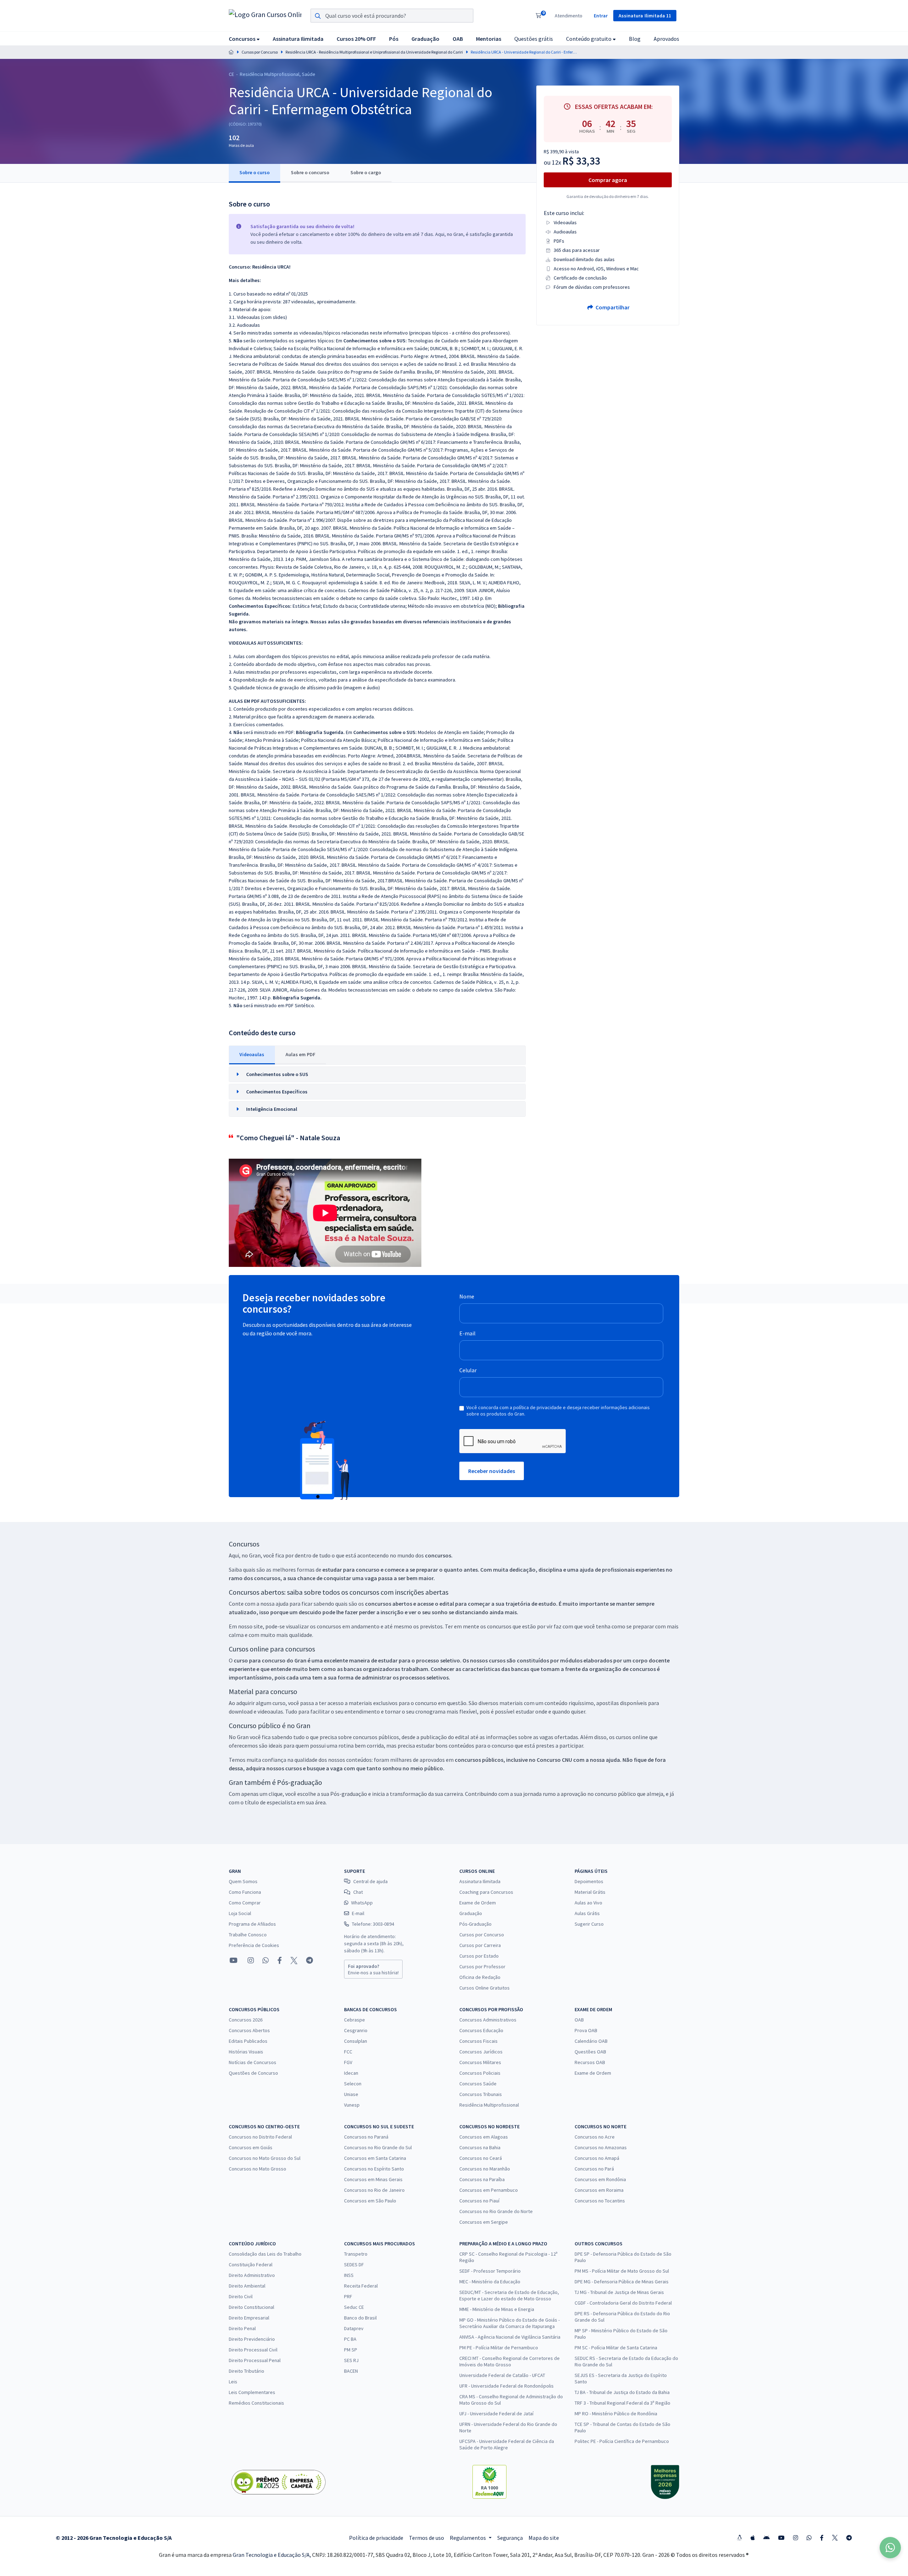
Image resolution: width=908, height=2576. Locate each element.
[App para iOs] (753, 2538)
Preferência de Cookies (254, 1945)
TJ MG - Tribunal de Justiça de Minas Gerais (619, 2292)
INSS (349, 2275)
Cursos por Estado (479, 1956)
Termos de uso (427, 2538)
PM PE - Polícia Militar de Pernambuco (499, 2348)
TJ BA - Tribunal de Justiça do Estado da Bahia (622, 2392)
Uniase (351, 2094)
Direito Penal (242, 2328)
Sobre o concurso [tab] (310, 172)
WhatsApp (362, 1903)
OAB (579, 2020)
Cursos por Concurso (260, 52)
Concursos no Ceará (481, 2158)
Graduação (471, 1913)
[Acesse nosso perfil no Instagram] (250, 1960)
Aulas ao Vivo (588, 1903)
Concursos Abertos (249, 2030)
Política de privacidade (376, 2538)
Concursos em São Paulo (370, 2201)
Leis (233, 2382)
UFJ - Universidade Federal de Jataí (496, 2414)
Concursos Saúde (478, 2084)
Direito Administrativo (252, 2275)
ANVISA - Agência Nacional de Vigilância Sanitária (510, 2337)
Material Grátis (590, 1892)
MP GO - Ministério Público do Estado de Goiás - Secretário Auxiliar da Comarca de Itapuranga (510, 2323)
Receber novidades (492, 1471)
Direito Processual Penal (255, 2360)
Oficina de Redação (480, 1977)
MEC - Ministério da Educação (490, 2282)
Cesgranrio (356, 2030)
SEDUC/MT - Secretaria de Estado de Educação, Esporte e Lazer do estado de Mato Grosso (509, 2295)
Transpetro (356, 2254)
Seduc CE (354, 2307)
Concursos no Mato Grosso (258, 2169)
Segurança (510, 2538)
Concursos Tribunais (481, 2094)
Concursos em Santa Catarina (375, 2158)
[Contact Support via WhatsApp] (890, 2548)
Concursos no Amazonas (601, 2147)
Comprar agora (608, 180)
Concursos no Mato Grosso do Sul (265, 2158)
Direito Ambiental (247, 2286)
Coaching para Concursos (486, 1892)
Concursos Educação (481, 2030)
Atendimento (569, 16)
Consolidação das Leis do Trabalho (265, 2254)
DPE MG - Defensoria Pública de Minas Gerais (622, 2282)
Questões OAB (590, 2052)
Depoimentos (589, 1881)
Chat (358, 1892)
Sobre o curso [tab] (254, 172)
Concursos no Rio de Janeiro (374, 2190)
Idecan (351, 2073)
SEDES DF (354, 2265)
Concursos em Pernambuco (489, 2190)
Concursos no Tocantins (600, 2201)
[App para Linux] (740, 2538)
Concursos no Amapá (597, 2158)
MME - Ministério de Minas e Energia (497, 2309)
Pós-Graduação (475, 1924)
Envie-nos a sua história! (373, 1969)
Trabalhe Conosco (248, 1935)
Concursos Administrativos (488, 2020)
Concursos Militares (480, 2062)
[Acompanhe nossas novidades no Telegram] (309, 1960)
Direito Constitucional (251, 2307)
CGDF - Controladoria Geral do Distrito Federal (623, 2303)
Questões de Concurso (253, 2073)
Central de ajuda (370, 1881)
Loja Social (240, 1913)
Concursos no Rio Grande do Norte (496, 2211)
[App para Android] (766, 2538)
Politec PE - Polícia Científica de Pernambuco (622, 2441)
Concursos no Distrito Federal (260, 2137)
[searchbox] (392, 16)
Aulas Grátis (587, 1913)
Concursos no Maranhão (485, 2169)
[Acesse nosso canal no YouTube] (234, 1960)
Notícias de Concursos (253, 2062)
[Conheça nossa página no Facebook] (280, 1960)
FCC (348, 2052)
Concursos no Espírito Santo (374, 2169)
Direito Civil (241, 2296)
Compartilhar (612, 307)
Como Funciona (245, 1892)
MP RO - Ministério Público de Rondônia (616, 2414)
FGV (348, 2062)
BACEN (351, 2371)
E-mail (467, 1333)
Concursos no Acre (595, 2137)
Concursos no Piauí (479, 2201)
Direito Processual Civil (253, 2350)
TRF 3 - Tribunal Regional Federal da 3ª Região (622, 2403)
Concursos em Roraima (599, 2190)
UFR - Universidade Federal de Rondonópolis (506, 2386)
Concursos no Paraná (366, 2137)
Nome (467, 1296)
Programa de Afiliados (252, 1924)
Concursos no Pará (594, 2169)
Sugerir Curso (589, 1924)
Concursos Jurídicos (481, 2052)
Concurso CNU (554, 1760)
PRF (348, 2296)
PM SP (351, 2350)
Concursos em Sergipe (484, 2222)
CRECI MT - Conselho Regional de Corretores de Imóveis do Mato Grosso (510, 2361)
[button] (244, 38)
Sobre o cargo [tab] (366, 172)
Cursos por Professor (482, 1967)
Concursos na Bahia (480, 2147)
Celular (468, 1370)
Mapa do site (544, 2538)
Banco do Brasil (360, 2318)
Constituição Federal (251, 2265)
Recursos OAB (590, 2062)
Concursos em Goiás (251, 2147)
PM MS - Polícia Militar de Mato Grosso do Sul (622, 2271)
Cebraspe (355, 2020)
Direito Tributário (247, 2371)
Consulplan (356, 2041)
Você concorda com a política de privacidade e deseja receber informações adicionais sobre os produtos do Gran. (558, 1411)
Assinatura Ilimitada (480, 1881)
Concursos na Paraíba (482, 2179)
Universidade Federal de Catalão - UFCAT (502, 2375)
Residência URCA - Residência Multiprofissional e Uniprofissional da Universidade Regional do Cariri (374, 52)
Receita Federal (361, 2286)
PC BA (350, 2339)
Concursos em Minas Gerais (373, 2179)
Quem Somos (243, 1881)
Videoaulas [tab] (252, 1054)
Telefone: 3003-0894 (373, 1924)
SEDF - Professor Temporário (490, 2271)
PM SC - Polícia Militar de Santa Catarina (616, 2348)
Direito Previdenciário (252, 2339)
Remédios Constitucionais (256, 2403)
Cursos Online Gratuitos (485, 1988)
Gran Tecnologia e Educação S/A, (272, 2555)
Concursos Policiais (480, 2073)
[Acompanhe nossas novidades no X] (294, 1960)
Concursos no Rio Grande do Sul (378, 2147)
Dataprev (354, 2328)
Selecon (353, 2084)
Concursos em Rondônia (600, 2179)
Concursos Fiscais (478, 2041)
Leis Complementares (252, 2392)
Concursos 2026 (246, 2020)
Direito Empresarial (249, 2318)
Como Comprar (245, 1903)
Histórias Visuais (246, 2052)
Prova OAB (586, 2030)
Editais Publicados (248, 2041)
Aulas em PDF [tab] (300, 1054)
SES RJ (351, 2360)
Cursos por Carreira (480, 1945)
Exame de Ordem (478, 1903)
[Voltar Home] (231, 52)
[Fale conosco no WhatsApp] (266, 1960)
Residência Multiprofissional (489, 2105)
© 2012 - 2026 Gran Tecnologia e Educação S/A (114, 2538)
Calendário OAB (591, 2041)
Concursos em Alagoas (484, 2137)
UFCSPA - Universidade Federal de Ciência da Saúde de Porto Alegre (507, 2444)
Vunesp (352, 2105)
